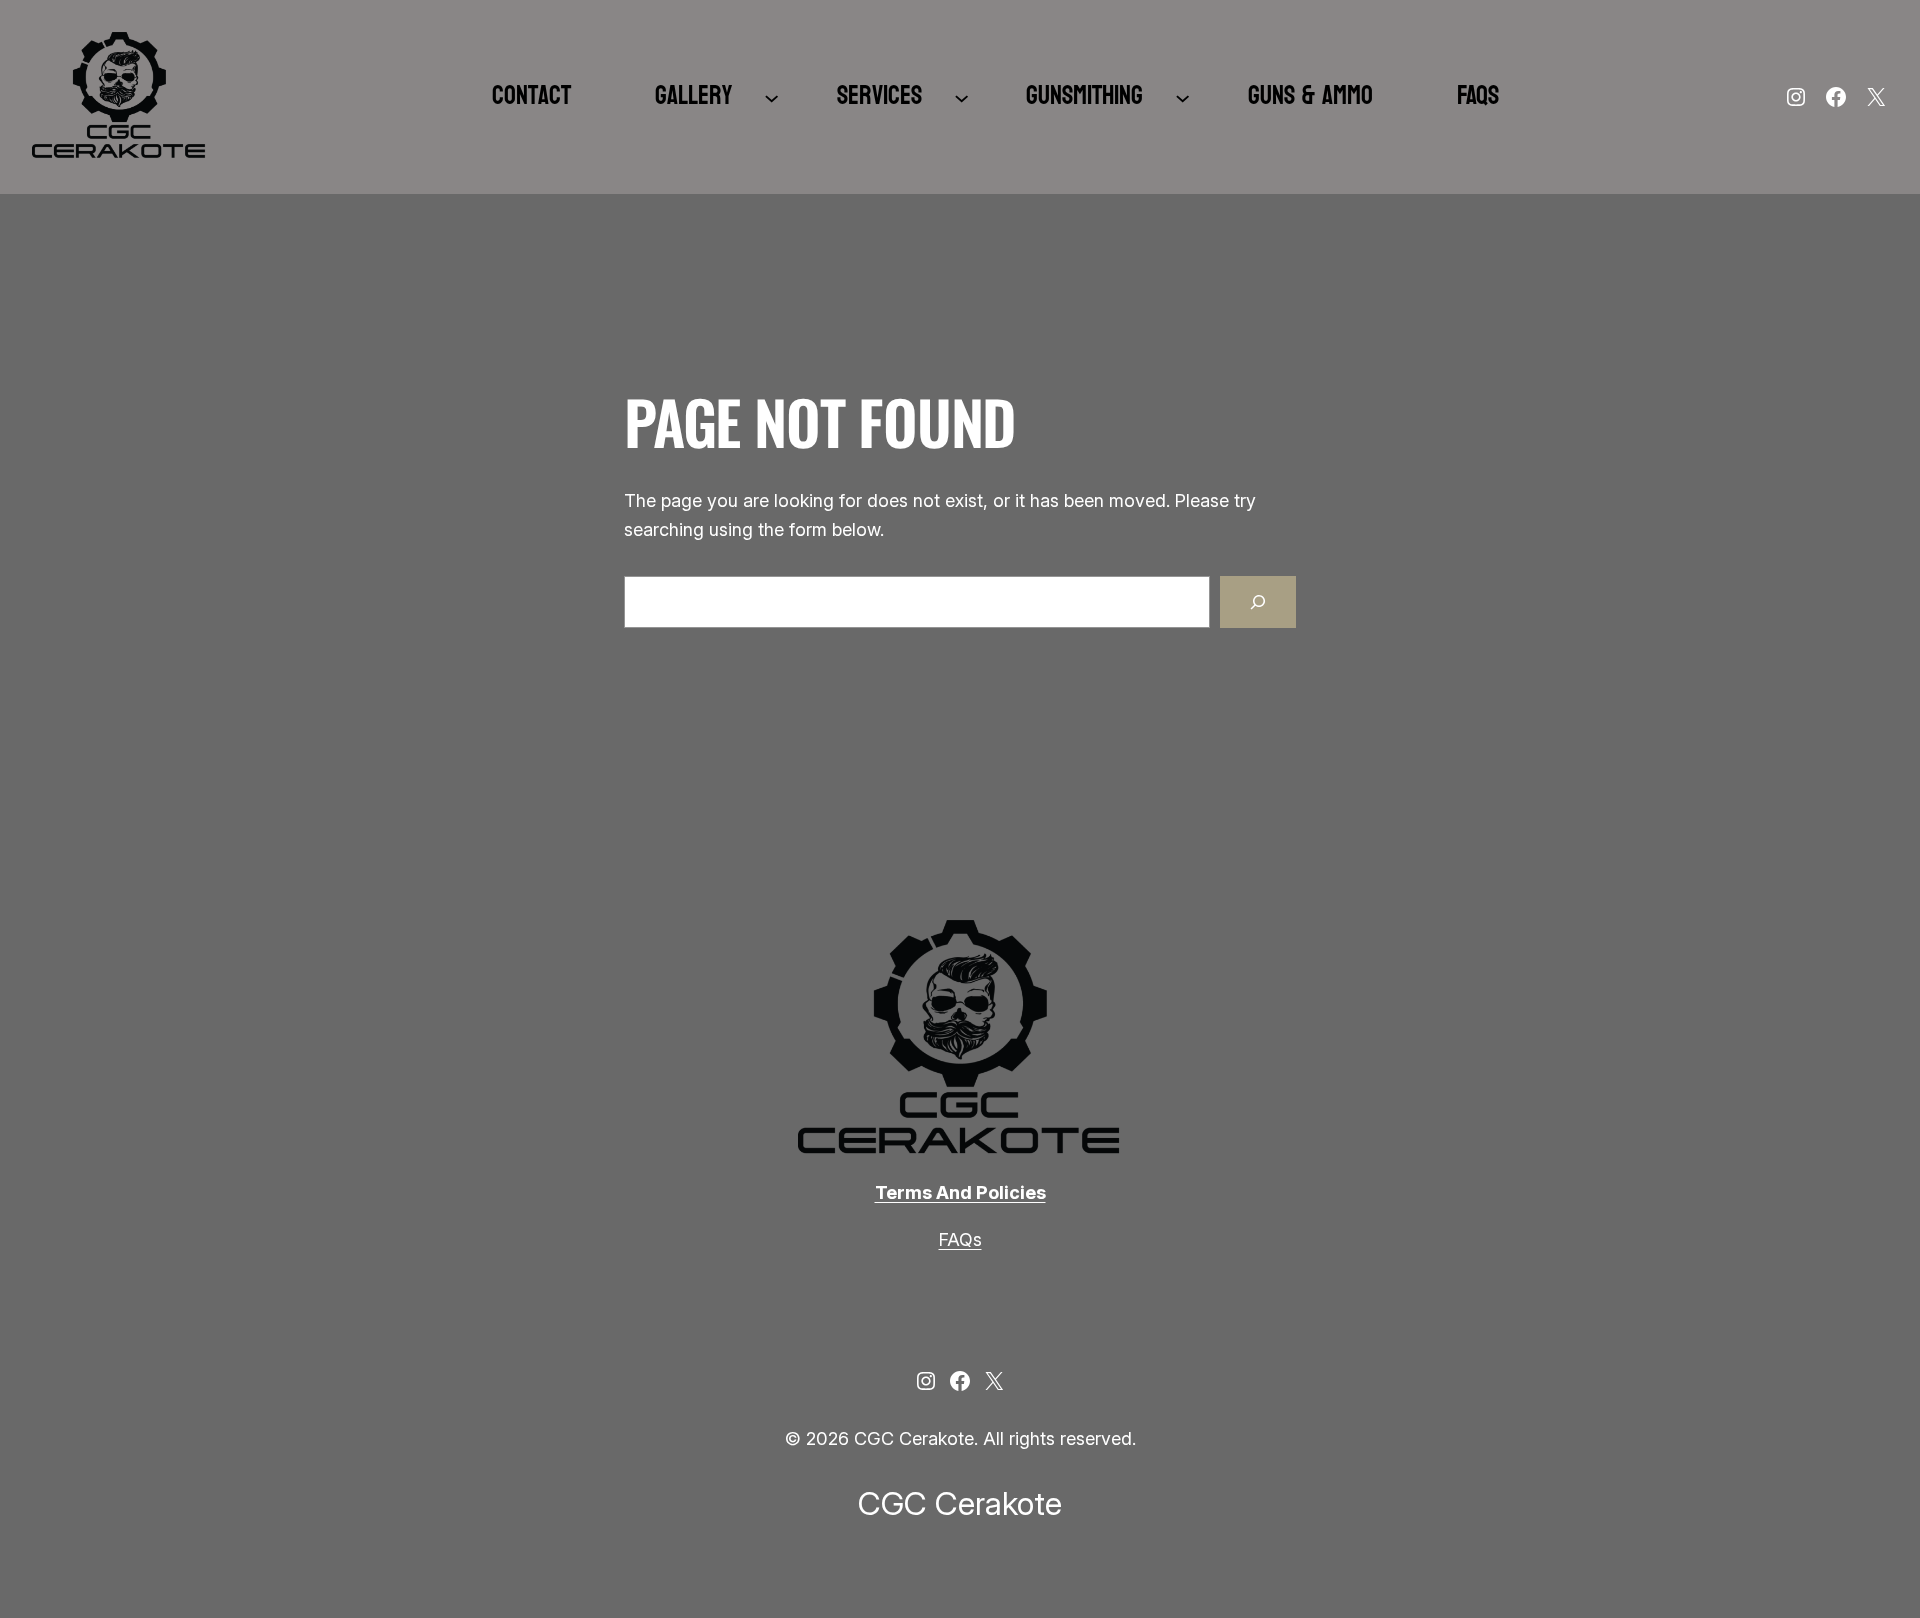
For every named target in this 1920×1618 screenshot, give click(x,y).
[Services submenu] (961, 96)
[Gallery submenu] (771, 96)
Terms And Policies (960, 1192)
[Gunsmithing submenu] (1182, 96)
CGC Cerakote (960, 1503)
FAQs (960, 1239)
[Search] (1258, 602)
